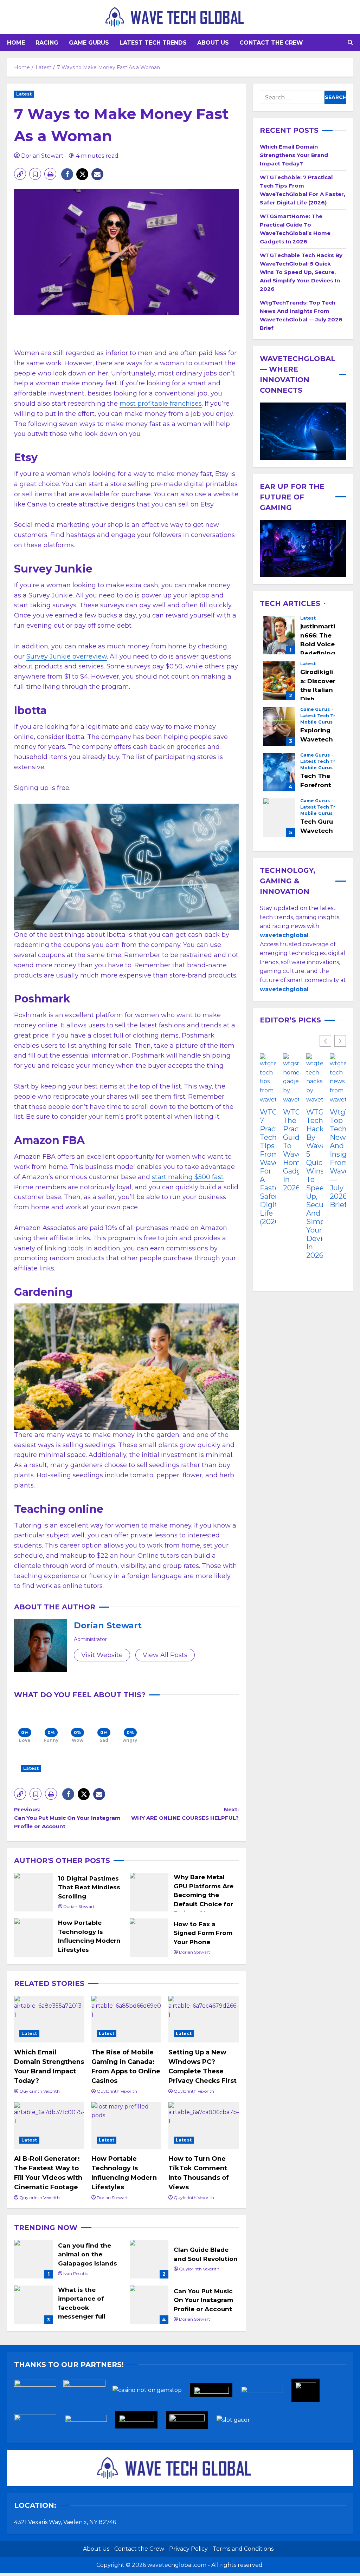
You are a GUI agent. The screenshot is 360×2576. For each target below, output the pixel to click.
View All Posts (165, 1655)
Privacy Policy (188, 2549)
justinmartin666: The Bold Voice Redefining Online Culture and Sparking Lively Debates (279, 635)
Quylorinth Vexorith (40, 2091)
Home (16, 43)
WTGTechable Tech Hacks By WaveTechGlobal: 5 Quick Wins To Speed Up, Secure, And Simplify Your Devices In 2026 (301, 272)
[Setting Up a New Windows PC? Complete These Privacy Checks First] (204, 2019)
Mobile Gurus (316, 722)
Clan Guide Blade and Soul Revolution (149, 2259)
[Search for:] (292, 97)
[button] (350, 43)
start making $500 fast (188, 1177)
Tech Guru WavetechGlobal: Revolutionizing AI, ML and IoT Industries (279, 818)
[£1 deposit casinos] (88, 2392)
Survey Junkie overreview (67, 656)
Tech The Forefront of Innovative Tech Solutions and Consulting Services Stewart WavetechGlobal (279, 772)
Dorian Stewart (42, 156)
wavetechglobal (284, 989)
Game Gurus (89, 43)
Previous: (67, 1818)
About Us (213, 43)
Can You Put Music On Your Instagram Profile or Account (149, 2305)
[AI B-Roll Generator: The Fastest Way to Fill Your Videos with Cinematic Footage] (49, 2126)
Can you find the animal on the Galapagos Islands (33, 2259)
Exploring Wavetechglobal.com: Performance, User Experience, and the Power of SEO (279, 726)
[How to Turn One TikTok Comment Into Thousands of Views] (204, 2126)
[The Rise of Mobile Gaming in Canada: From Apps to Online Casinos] (127, 2019)
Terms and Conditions (243, 2549)
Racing (47, 43)
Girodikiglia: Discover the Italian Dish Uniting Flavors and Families (279, 681)
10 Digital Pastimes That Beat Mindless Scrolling (33, 1892)
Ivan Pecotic (76, 2273)
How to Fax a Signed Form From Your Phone (149, 1938)
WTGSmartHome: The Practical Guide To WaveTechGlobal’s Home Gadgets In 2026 (291, 1150)
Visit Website (102, 1655)
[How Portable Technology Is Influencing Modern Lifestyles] (127, 2126)
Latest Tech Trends (153, 43)
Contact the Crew (271, 43)
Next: (185, 1814)
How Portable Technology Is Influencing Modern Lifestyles (33, 1938)
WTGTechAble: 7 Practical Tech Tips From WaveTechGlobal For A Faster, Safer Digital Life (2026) (268, 1167)
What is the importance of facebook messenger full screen (33, 2305)
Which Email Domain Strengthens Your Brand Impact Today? (294, 155)
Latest (24, 94)
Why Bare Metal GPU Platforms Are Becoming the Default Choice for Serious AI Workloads (149, 1892)
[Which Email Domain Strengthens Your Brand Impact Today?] (49, 2019)
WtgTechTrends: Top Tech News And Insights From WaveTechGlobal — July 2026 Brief (338, 1158)
